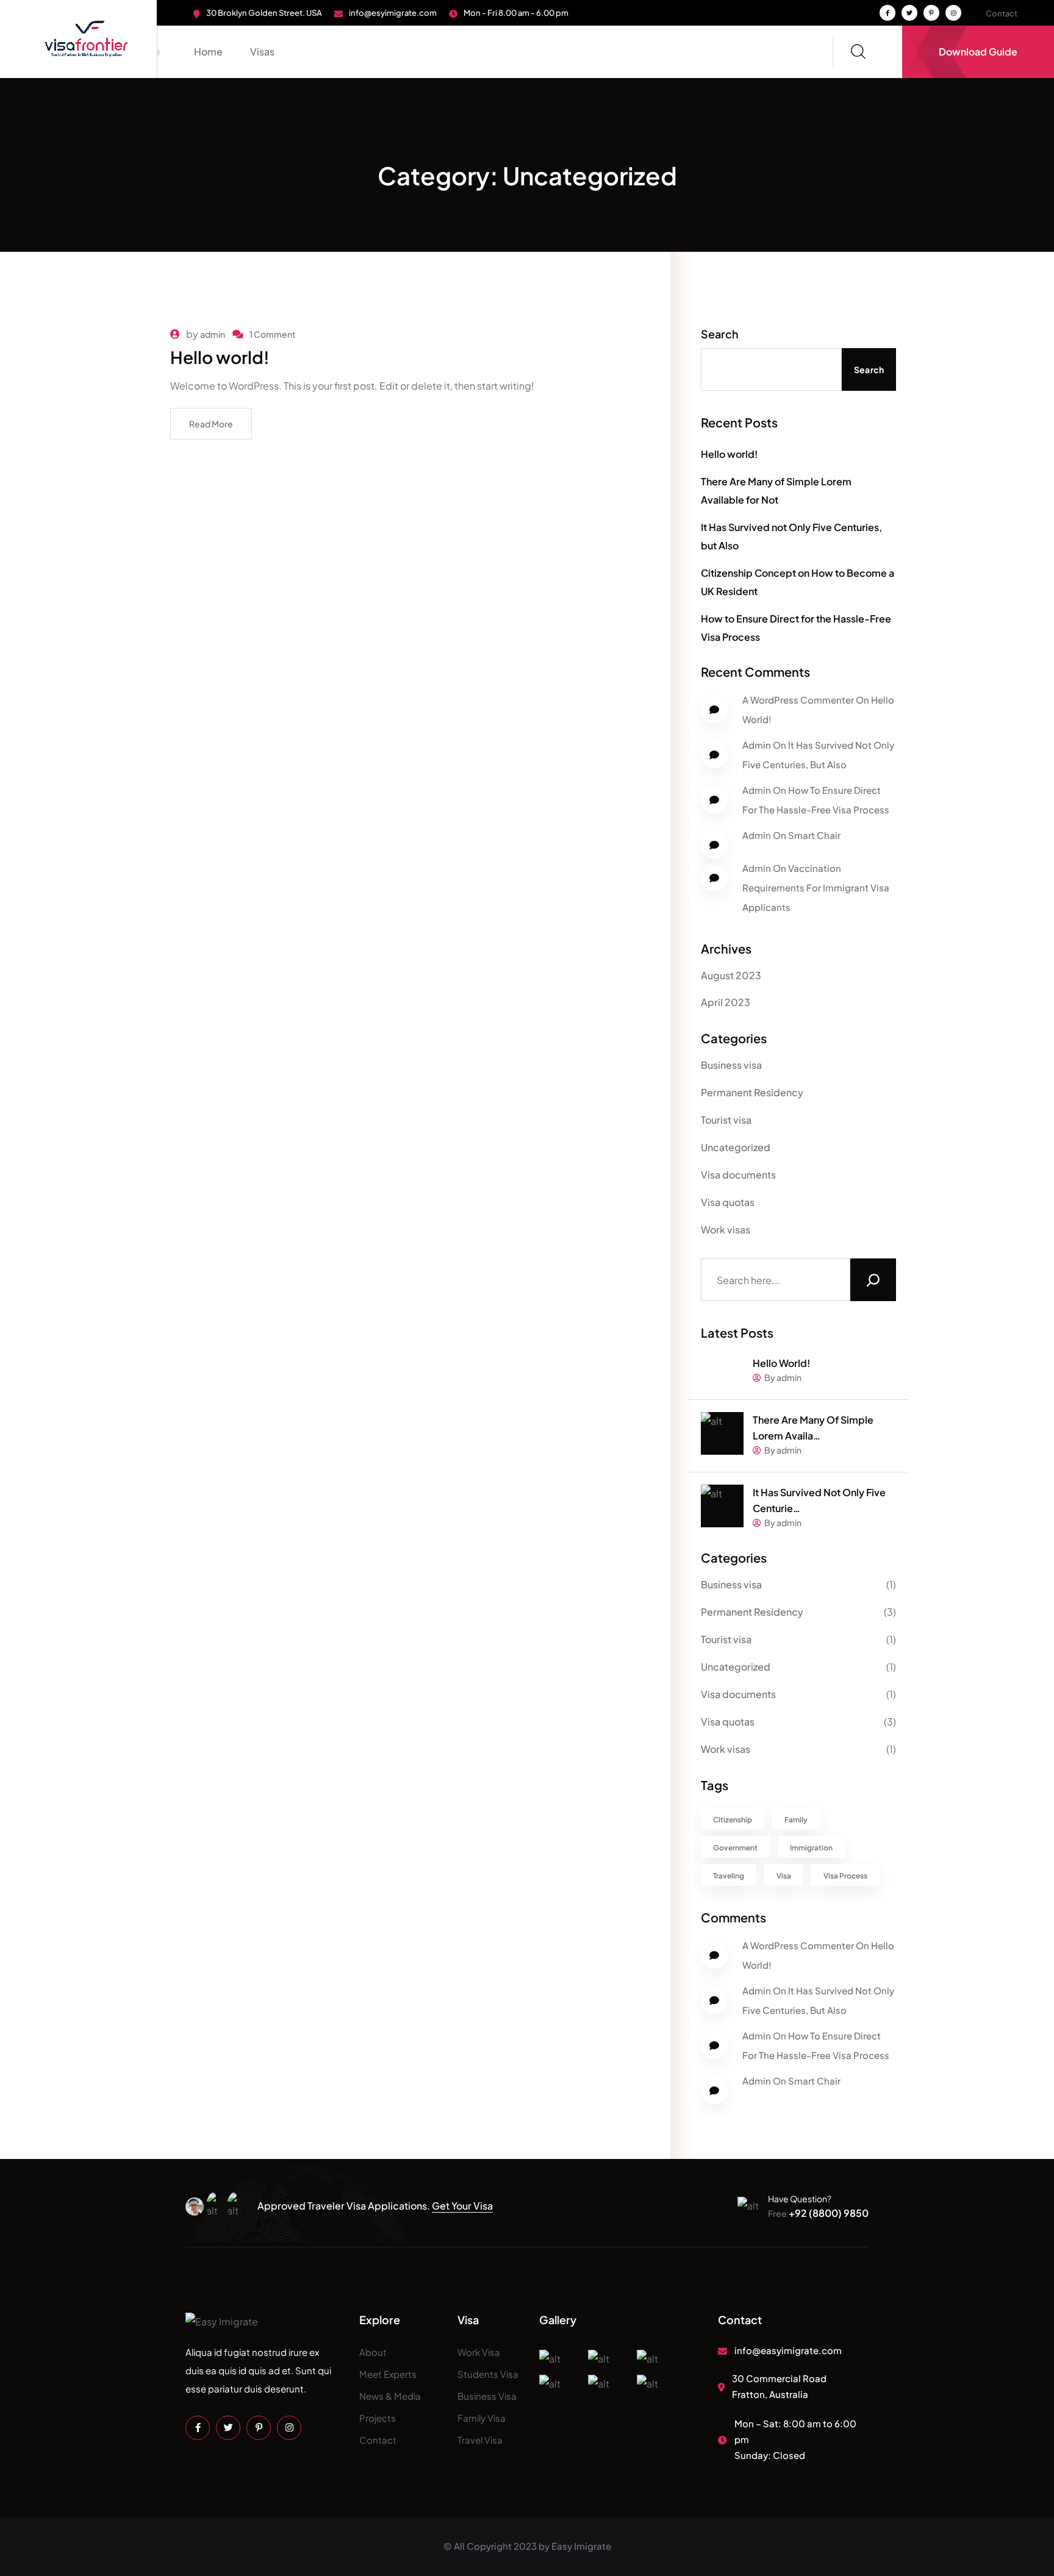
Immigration (811, 1848)
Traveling (729, 1876)
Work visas (726, 1229)
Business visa (731, 1065)
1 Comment (273, 334)
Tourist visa (726, 1120)
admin (213, 334)
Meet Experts (388, 2374)
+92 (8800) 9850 (818, 2213)
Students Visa (488, 2374)
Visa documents (738, 1175)
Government (735, 1848)
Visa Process (845, 1876)
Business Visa (487, 2396)
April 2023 (726, 1002)
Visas (262, 52)
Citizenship (733, 1820)
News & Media (390, 2396)
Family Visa (482, 2418)
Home (208, 52)
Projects (378, 2418)
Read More (211, 424)
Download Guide (978, 52)
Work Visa (479, 2352)
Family (796, 1820)
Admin (757, 745)
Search (720, 334)
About (373, 2352)
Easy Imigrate (581, 2546)
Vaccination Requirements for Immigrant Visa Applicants (816, 887)
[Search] (873, 1280)
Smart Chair (814, 835)
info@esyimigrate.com (393, 13)
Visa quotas (728, 1202)
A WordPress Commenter (798, 700)
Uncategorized (736, 1147)
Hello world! (220, 357)
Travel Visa (480, 2440)
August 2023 (731, 975)
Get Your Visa (462, 2206)
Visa (784, 1876)
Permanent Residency (752, 1092)
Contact (1002, 13)
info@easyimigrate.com (788, 2350)
